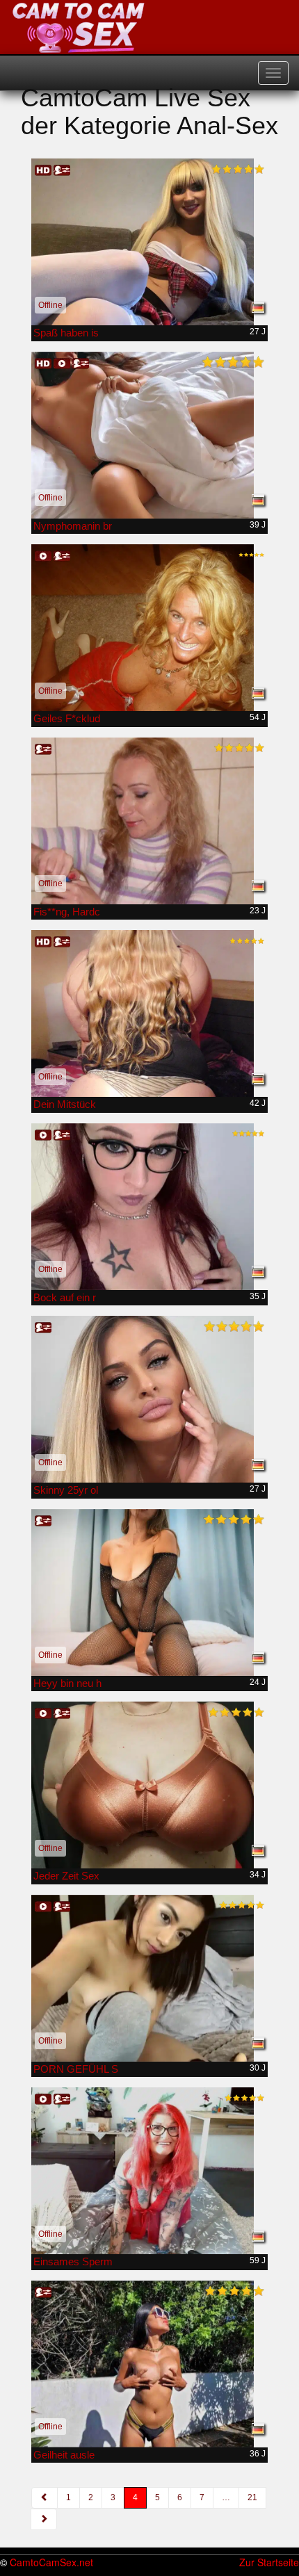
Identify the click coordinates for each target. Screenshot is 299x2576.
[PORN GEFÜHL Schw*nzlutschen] (149, 1978)
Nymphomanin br (73, 526)
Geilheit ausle (64, 2455)
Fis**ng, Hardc (67, 912)
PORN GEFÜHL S (76, 2069)
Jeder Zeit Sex (66, 1876)
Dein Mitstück (65, 1104)
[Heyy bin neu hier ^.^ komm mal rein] (149, 1592)
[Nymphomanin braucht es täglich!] (149, 435)
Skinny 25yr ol (66, 1490)
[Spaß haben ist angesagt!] (149, 242)
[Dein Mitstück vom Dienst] (149, 1013)
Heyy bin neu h (67, 1683)
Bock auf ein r (65, 1297)
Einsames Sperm (73, 2261)
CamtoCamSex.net (51, 2562)
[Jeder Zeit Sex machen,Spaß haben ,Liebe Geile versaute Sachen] (149, 1785)
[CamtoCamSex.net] (79, 28)
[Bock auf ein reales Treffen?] (149, 1207)
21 (252, 2497)
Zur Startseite (269, 2562)
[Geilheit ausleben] (149, 2364)
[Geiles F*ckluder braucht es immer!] (149, 628)
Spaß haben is (66, 333)
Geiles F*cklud (67, 718)
